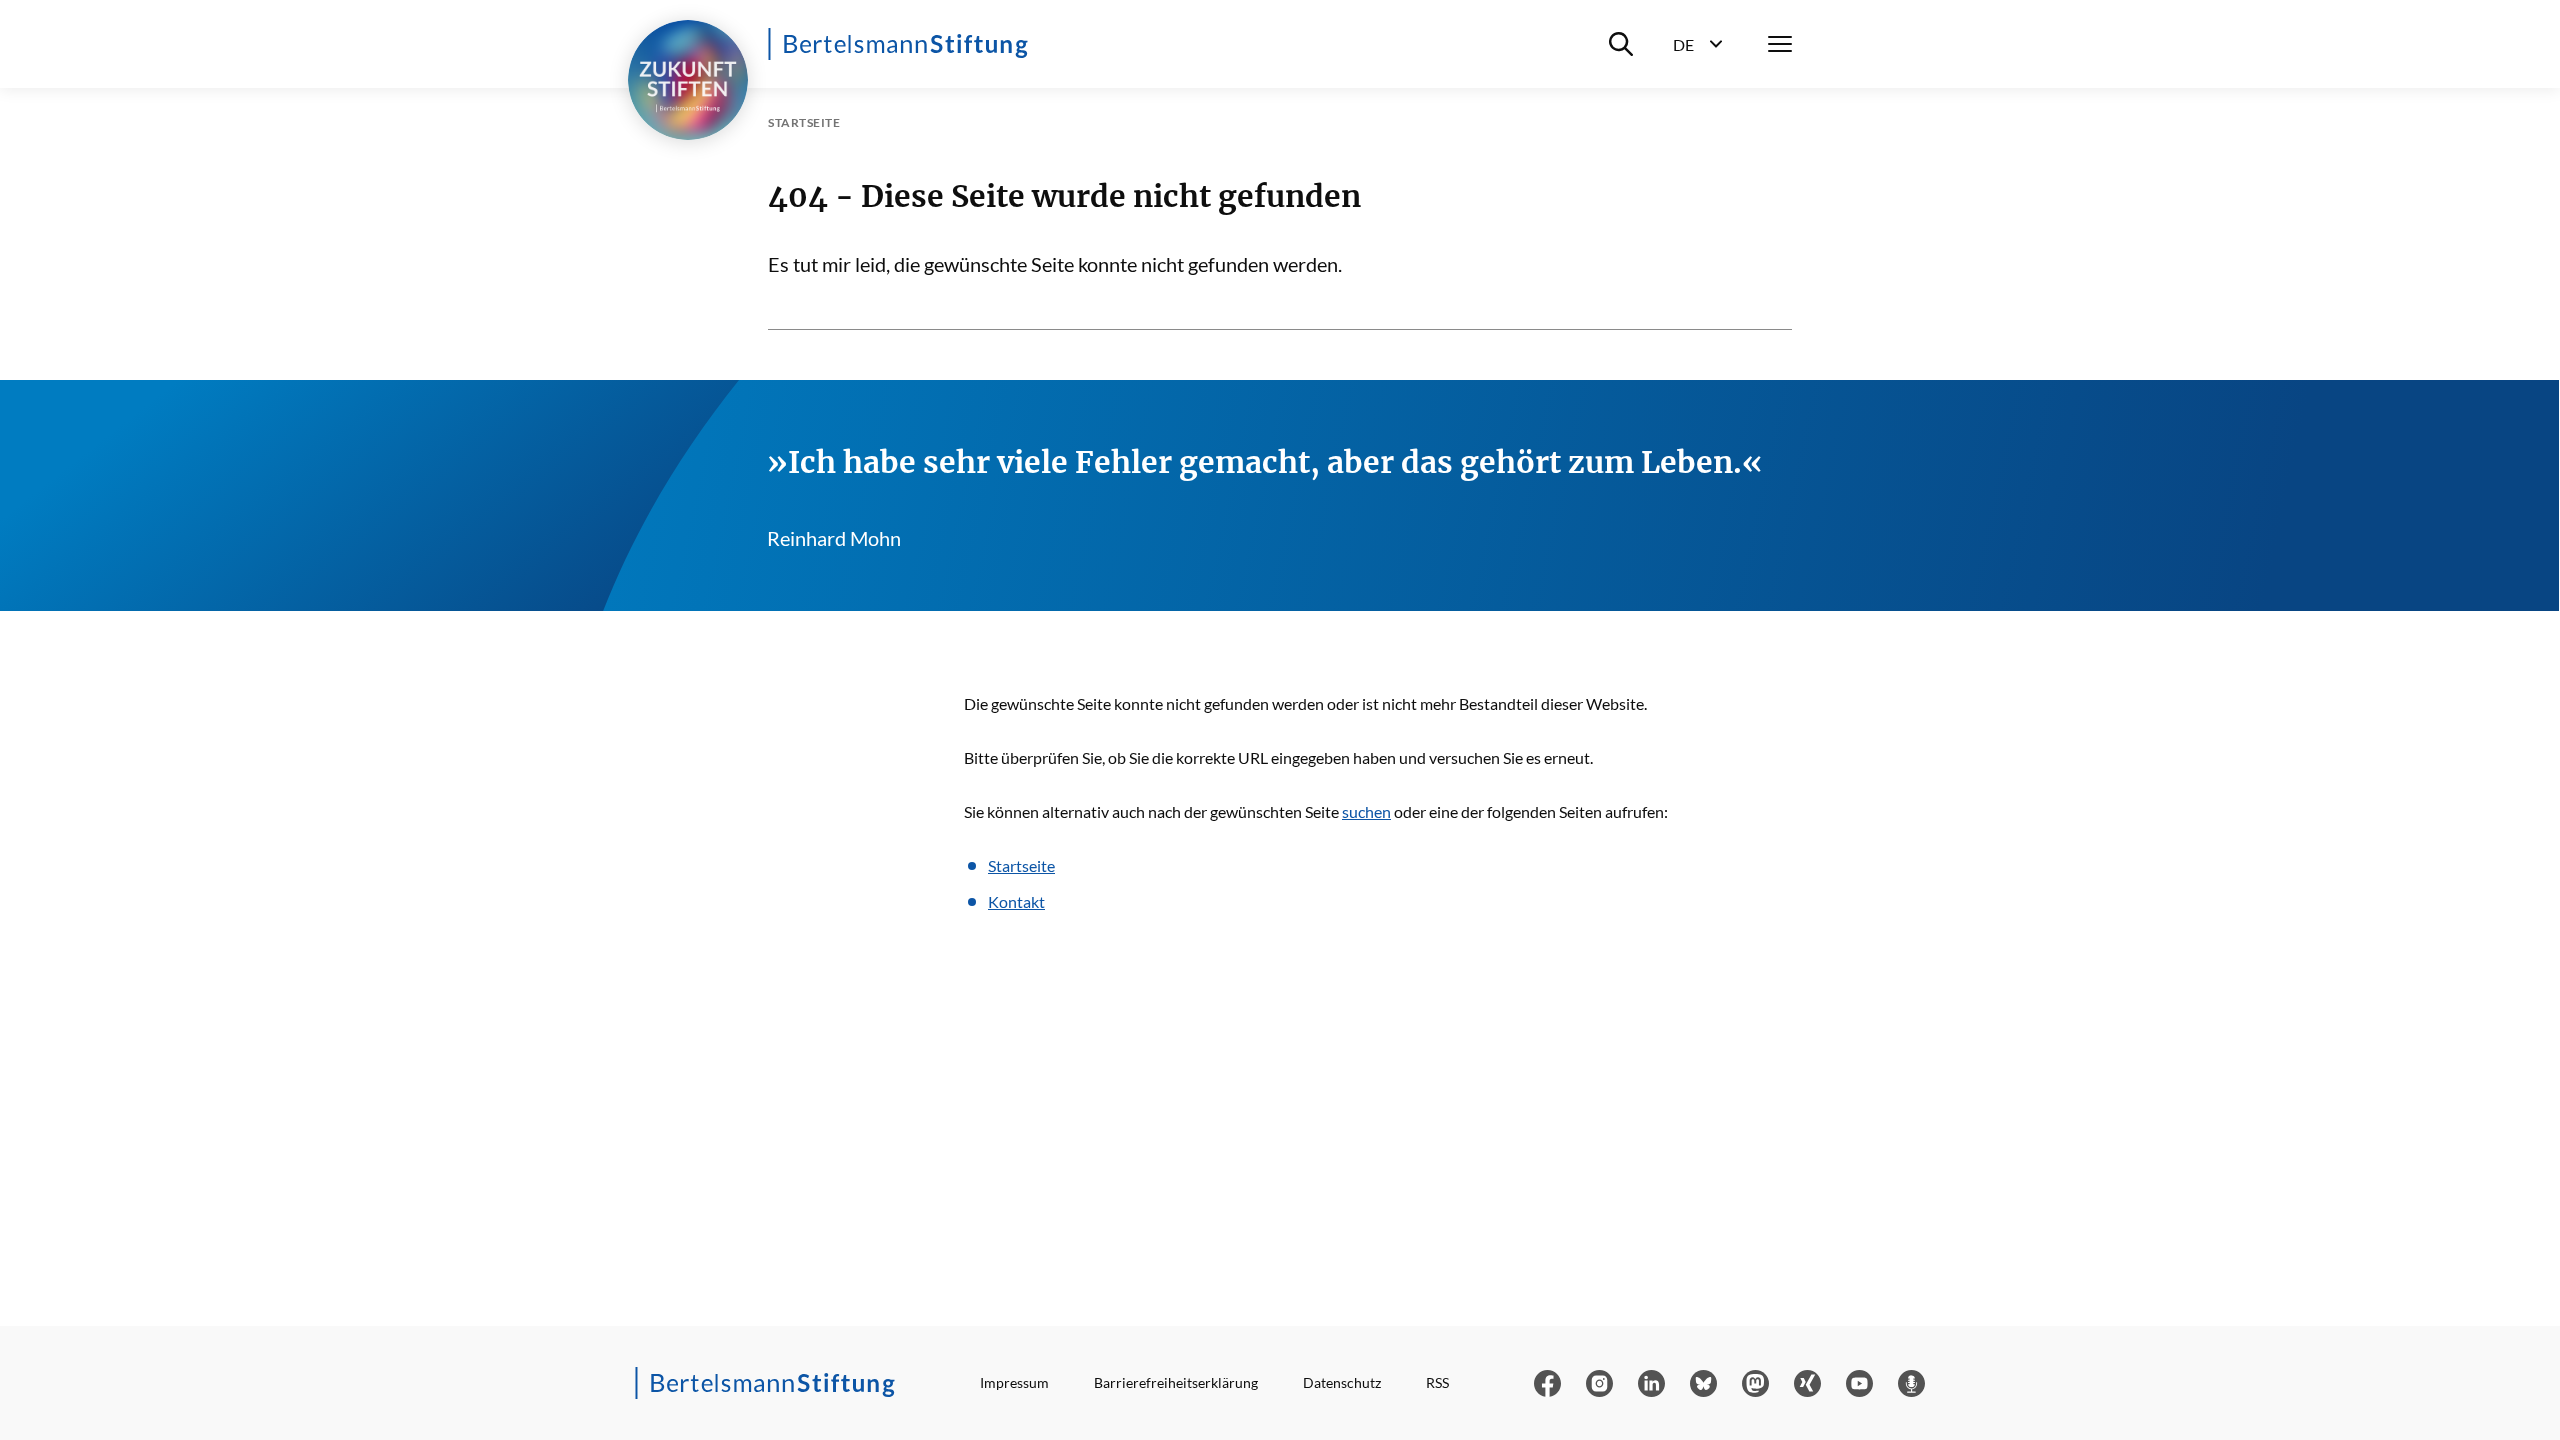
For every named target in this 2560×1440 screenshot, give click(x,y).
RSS (1437, 1382)
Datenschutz (1342, 1382)
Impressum (1014, 1382)
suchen (1366, 811)
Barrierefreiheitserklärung (1176, 1382)
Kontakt (1016, 901)
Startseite (1021, 865)
